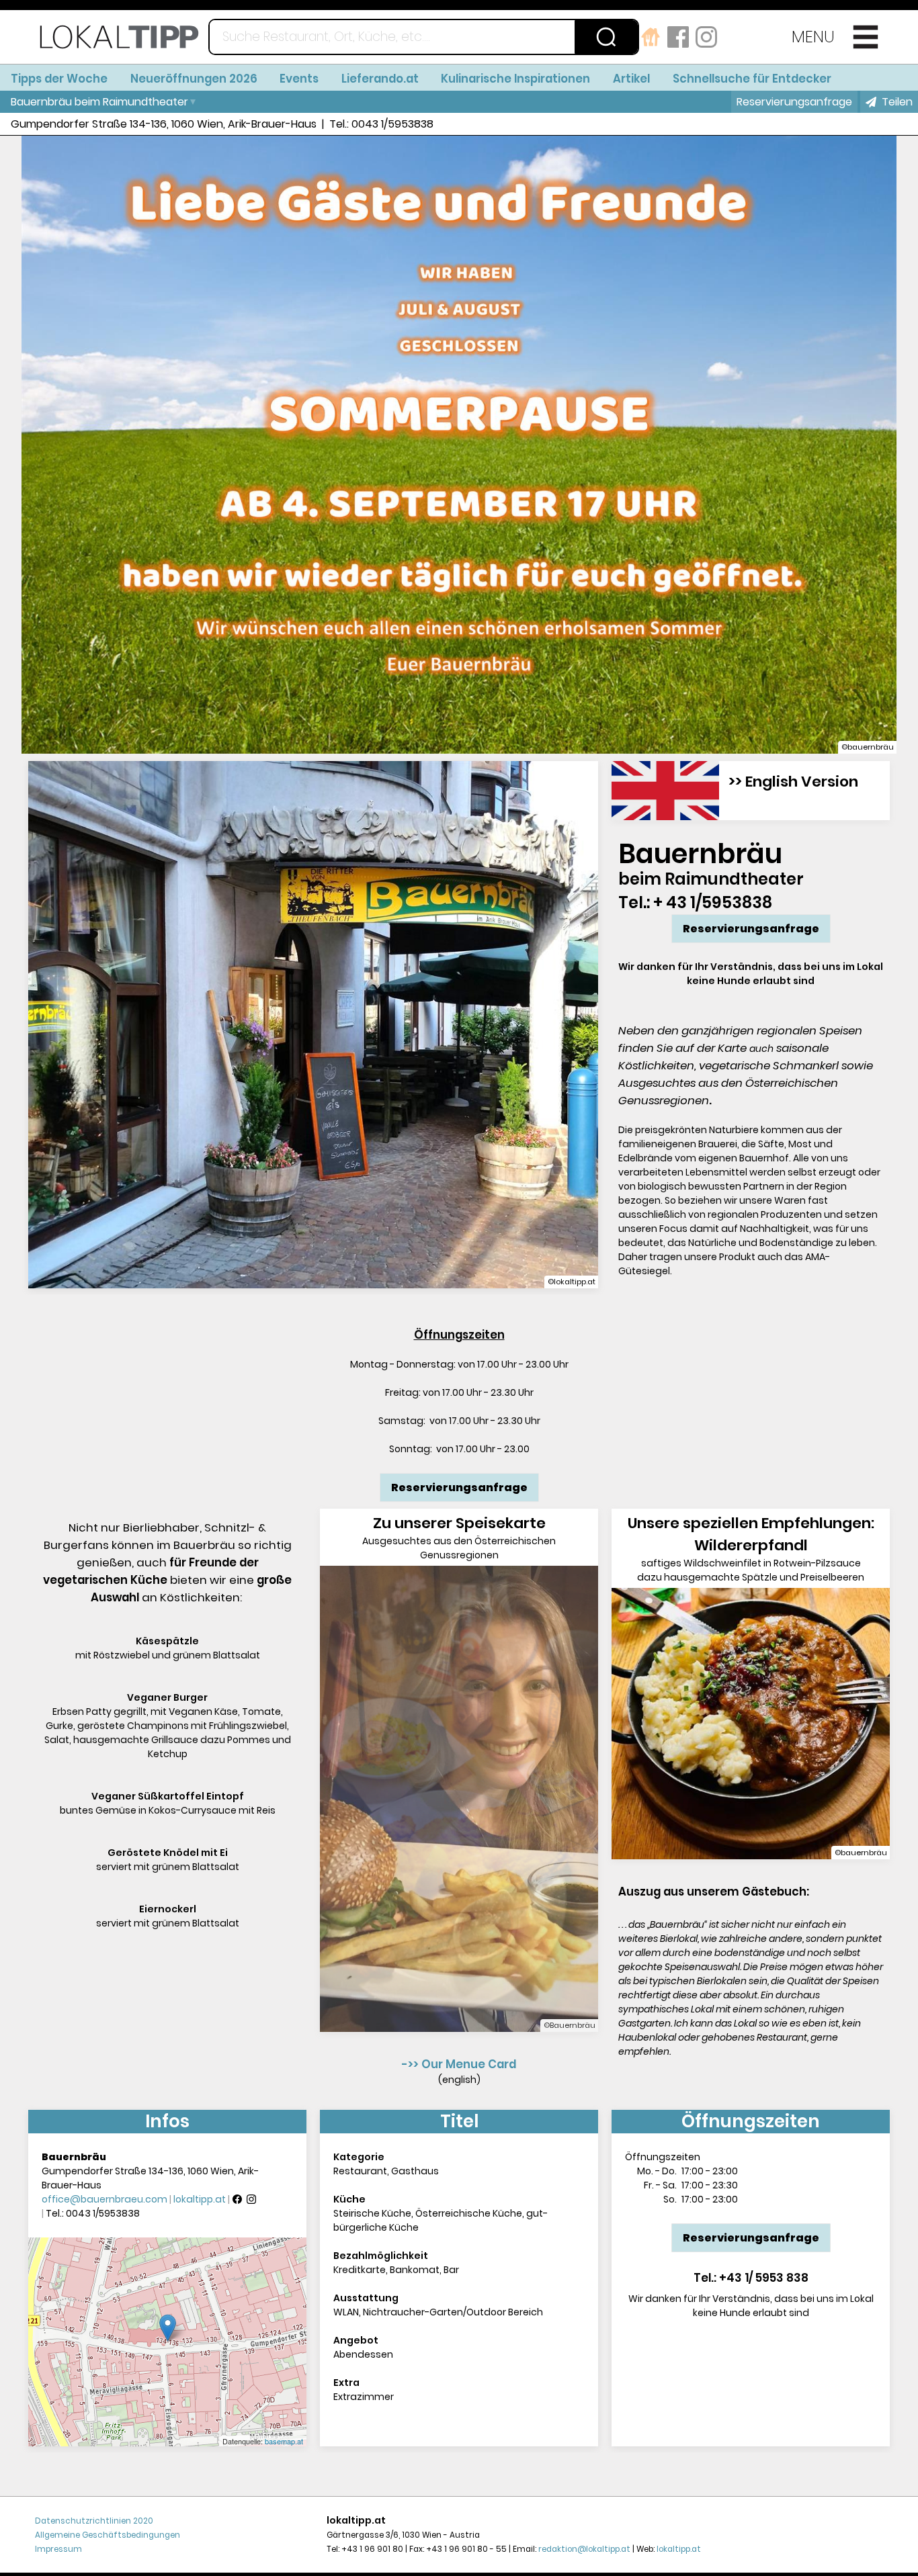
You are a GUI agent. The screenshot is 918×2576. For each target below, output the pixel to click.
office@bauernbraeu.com (105, 2200)
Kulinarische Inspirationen (515, 79)
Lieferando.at (380, 79)
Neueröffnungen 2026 (194, 79)
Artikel (631, 79)
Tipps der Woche (59, 79)
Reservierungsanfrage (794, 102)
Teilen (897, 102)
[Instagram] (251, 2200)
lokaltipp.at (200, 2200)
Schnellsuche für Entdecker (752, 79)
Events (299, 79)
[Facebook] (237, 2200)
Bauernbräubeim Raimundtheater (99, 102)
